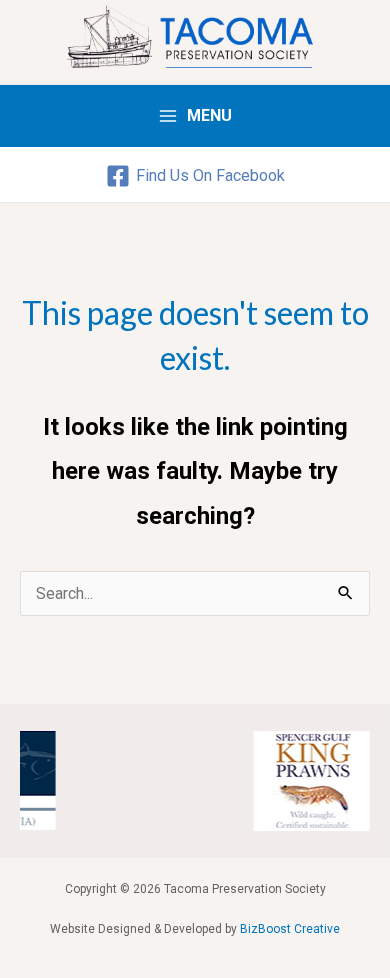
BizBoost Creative (290, 929)
